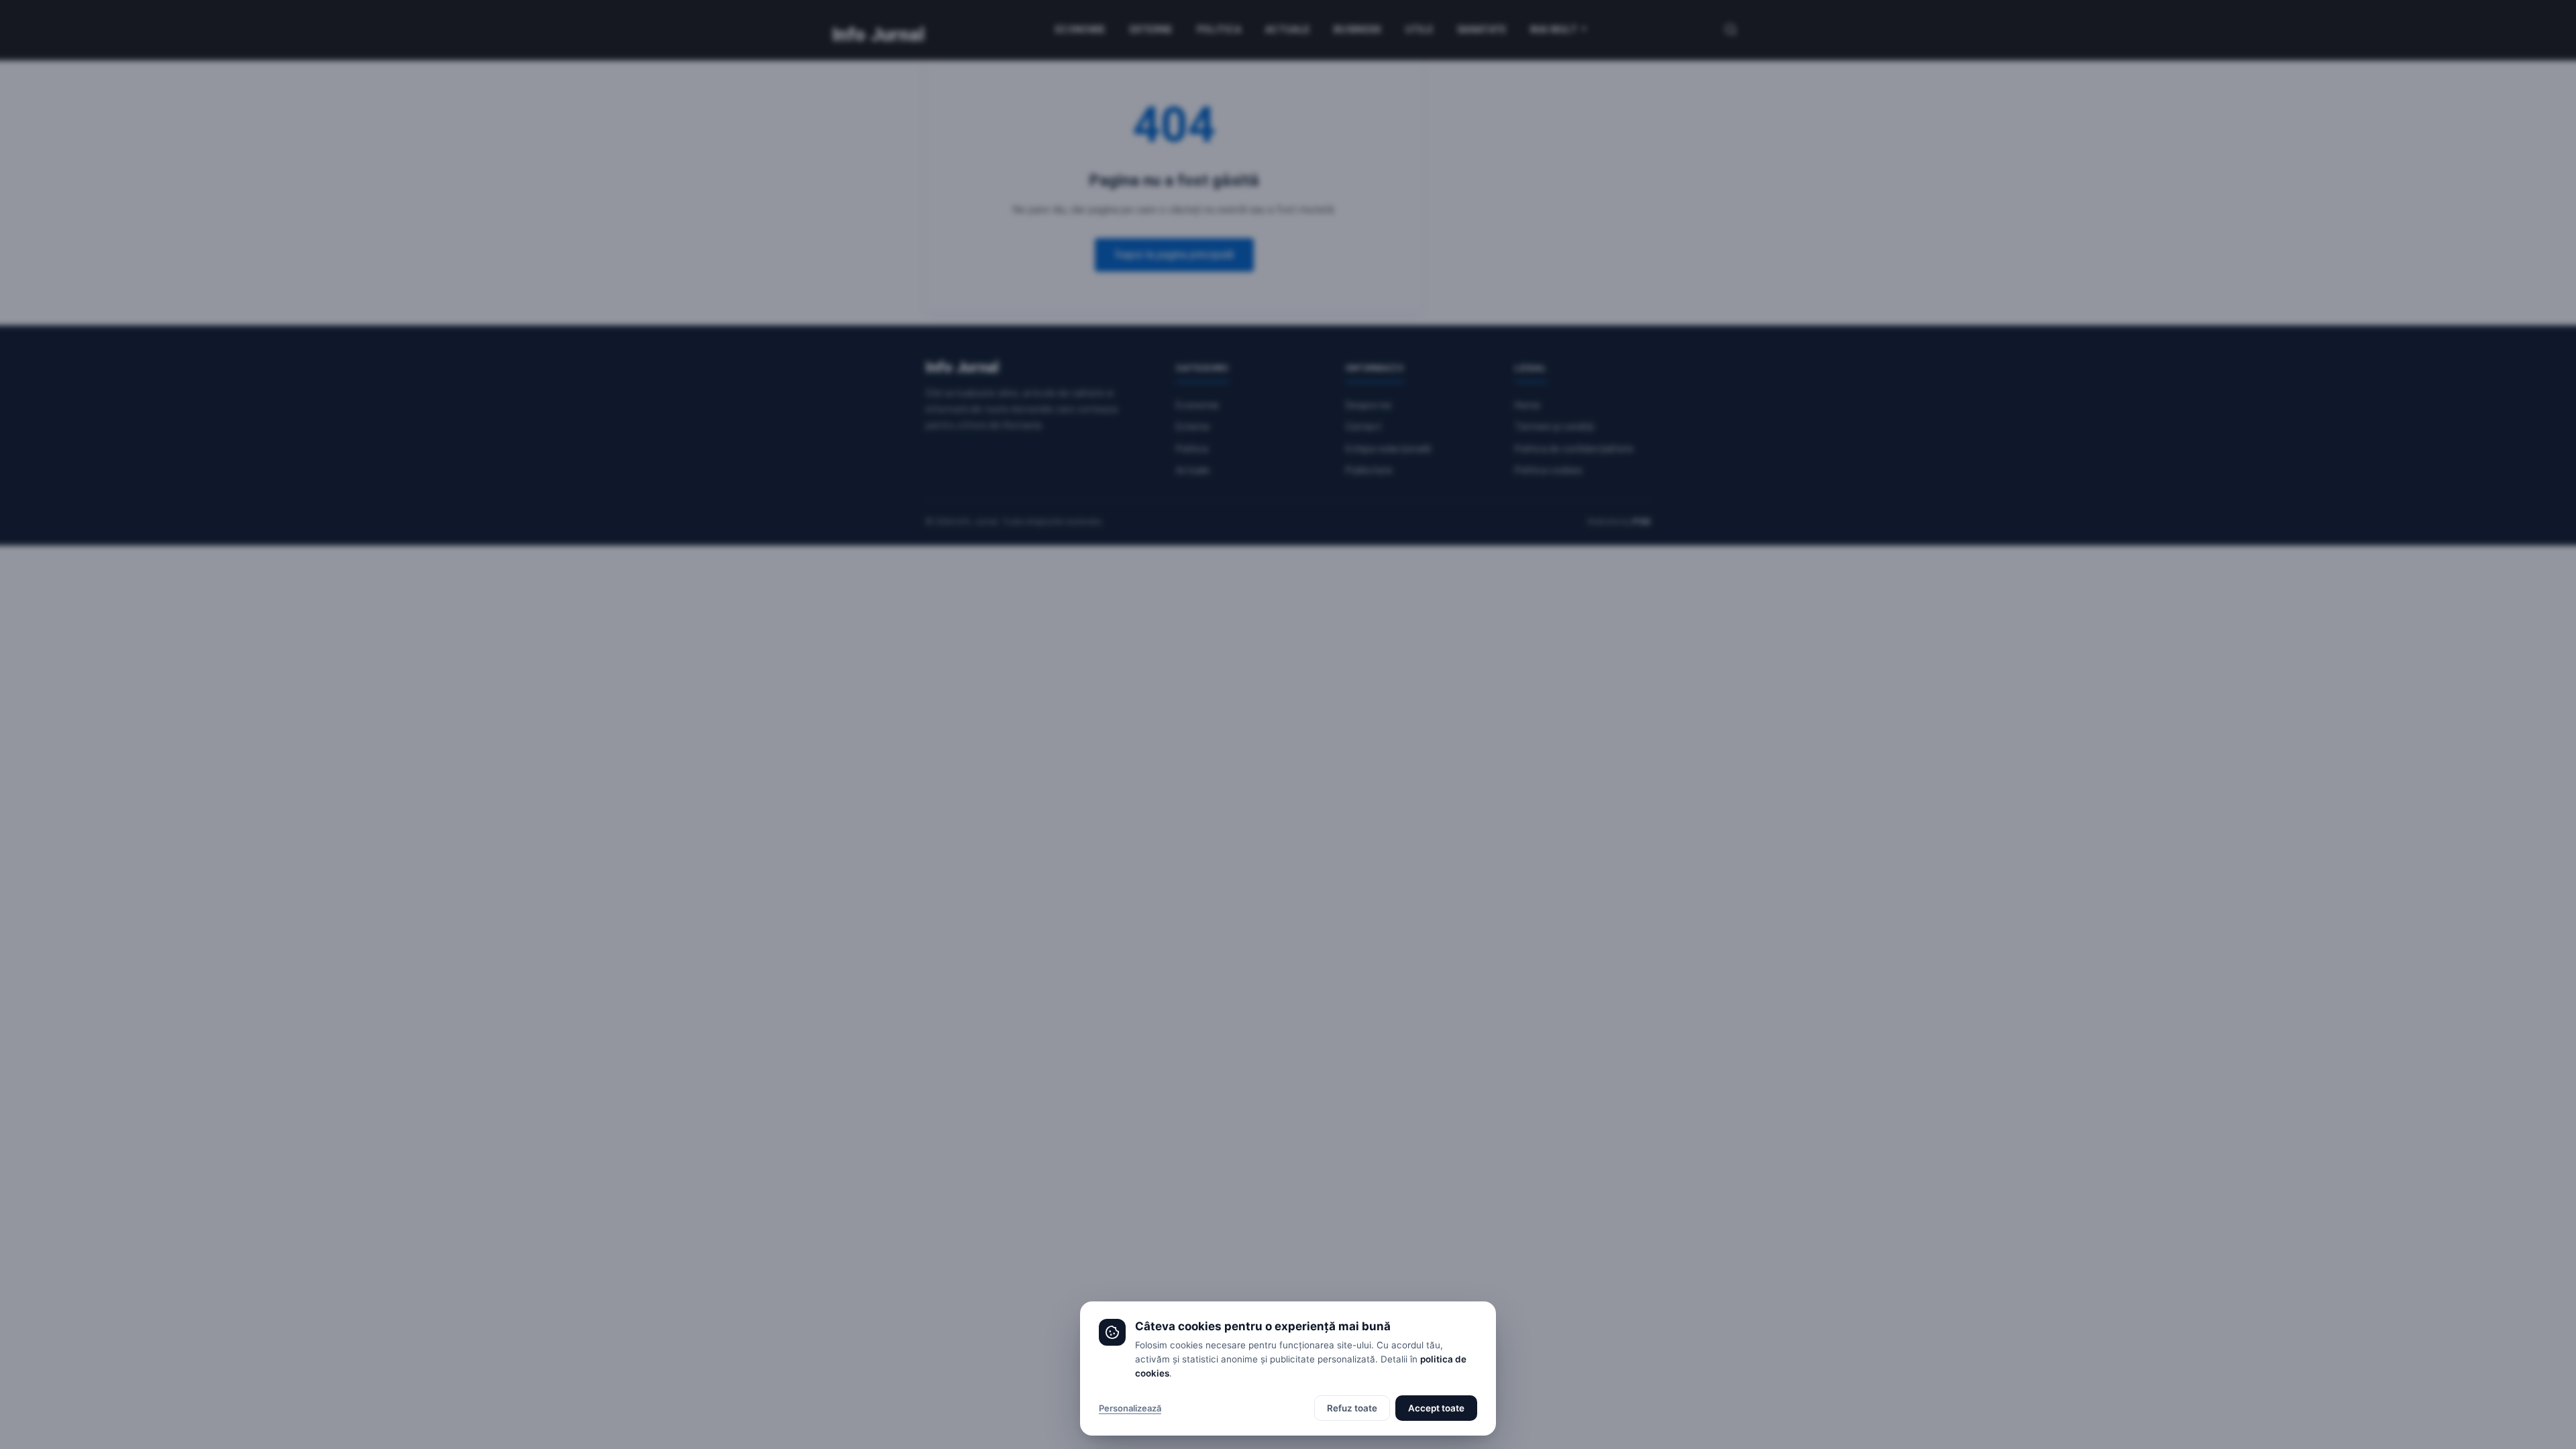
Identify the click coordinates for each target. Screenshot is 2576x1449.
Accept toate (1436, 1408)
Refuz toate (1352, 1408)
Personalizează (1130, 1408)
